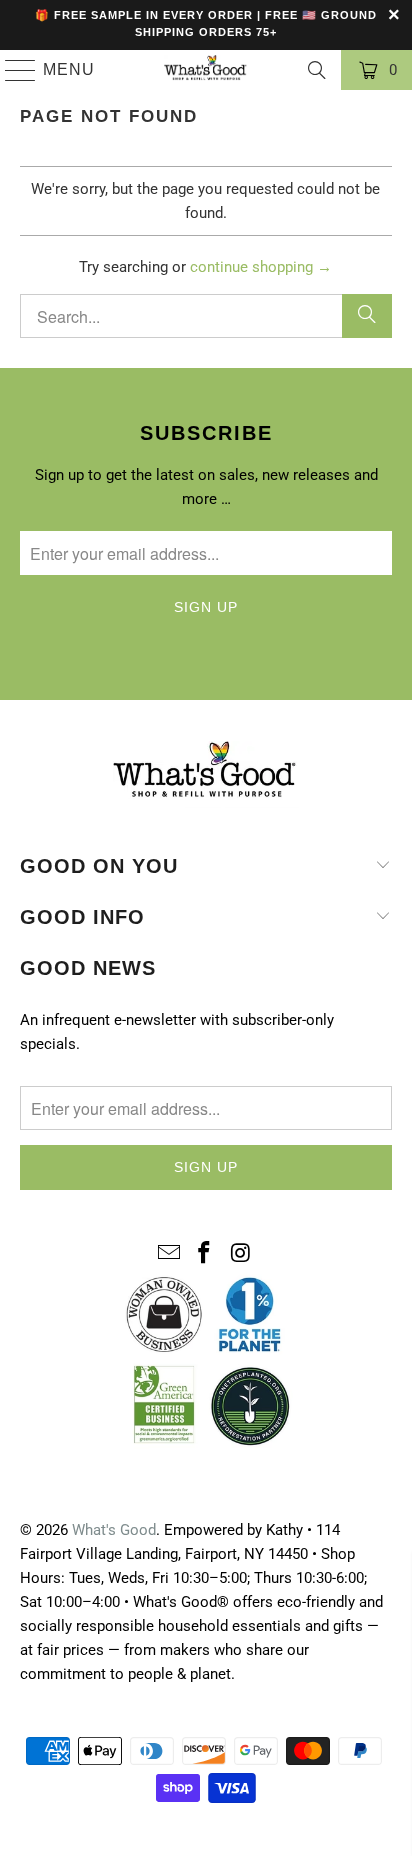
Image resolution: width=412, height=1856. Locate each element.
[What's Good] (206, 70)
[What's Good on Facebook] (205, 1254)
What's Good (114, 1530)
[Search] (317, 70)
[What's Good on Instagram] (241, 1254)
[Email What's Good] (169, 1254)
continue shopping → (261, 267)
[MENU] (12, 70)
